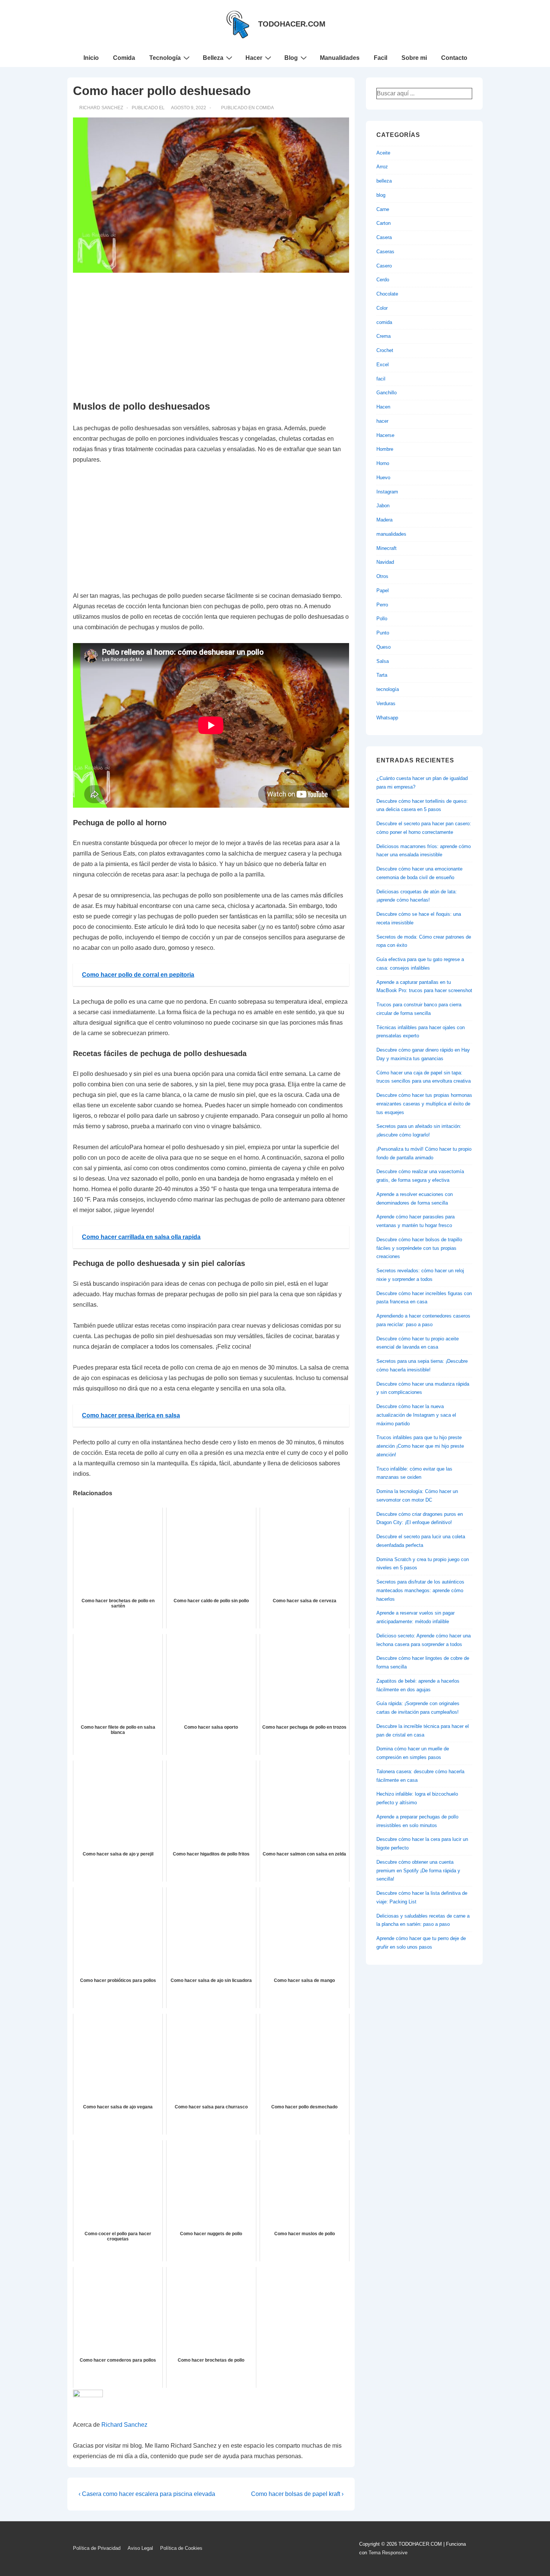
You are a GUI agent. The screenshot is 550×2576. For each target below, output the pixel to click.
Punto (383, 633)
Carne (383, 209)
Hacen (383, 407)
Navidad (385, 562)
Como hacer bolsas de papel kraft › (297, 2494)
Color (382, 308)
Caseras (385, 252)
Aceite (383, 153)
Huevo (383, 478)
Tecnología (165, 58)
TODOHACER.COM (292, 24)
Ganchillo (386, 393)
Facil (381, 58)
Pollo (382, 619)
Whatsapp (387, 718)
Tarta (382, 675)
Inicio (91, 58)
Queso (384, 647)
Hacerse (385, 435)
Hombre (385, 449)
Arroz (382, 167)
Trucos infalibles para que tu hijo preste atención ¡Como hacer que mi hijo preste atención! (420, 1446)
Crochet (385, 350)
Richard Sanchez (124, 2425)
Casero (384, 266)
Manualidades (340, 58)
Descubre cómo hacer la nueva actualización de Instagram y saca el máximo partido (416, 1415)
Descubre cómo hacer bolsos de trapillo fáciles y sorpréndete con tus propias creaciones (419, 1248)
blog (381, 195)
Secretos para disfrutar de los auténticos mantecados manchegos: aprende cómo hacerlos (420, 1590)
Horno (383, 463)
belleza (384, 181)
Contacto (454, 58)
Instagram (387, 492)
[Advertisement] (211, 337)
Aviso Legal (140, 2548)
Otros (382, 576)
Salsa (383, 661)
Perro (382, 605)
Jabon (383, 506)
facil (381, 379)
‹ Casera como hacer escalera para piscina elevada (147, 2494)
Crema (384, 336)
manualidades (391, 534)
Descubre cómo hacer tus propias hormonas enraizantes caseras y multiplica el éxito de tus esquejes (424, 1104)
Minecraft (386, 548)
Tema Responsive (388, 2553)
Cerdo (383, 280)
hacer (382, 421)
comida (265, 108)
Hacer (254, 58)
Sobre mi (414, 58)
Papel (383, 591)
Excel (383, 365)
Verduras (386, 703)
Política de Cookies (181, 2548)
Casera (384, 237)
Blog (291, 58)
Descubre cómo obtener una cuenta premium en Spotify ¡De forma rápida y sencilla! (418, 1871)
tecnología (388, 689)
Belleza (213, 58)
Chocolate (387, 294)
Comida (124, 58)
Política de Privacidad (97, 2548)
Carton (384, 223)
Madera (384, 520)
